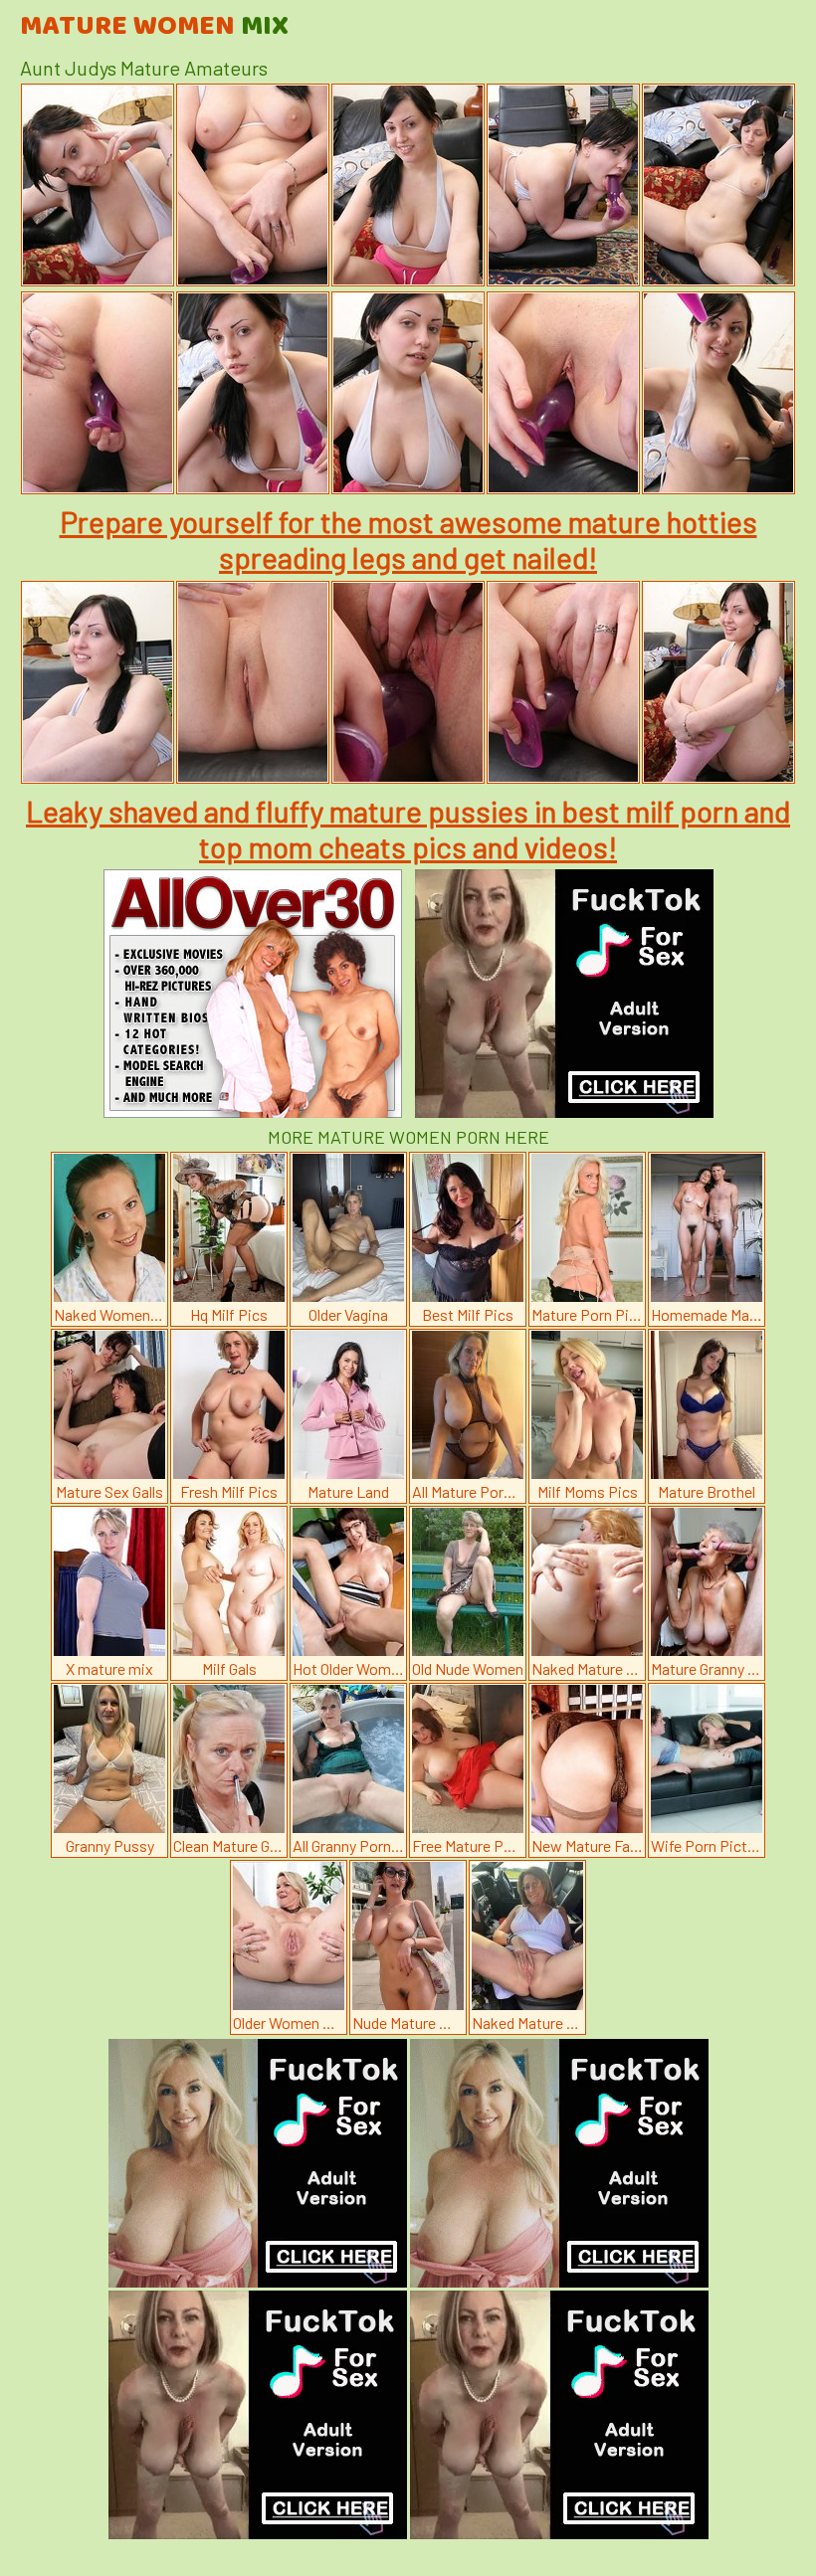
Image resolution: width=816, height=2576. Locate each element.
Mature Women (154, 27)
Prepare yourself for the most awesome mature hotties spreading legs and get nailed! (408, 539)
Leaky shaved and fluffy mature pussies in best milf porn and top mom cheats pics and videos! (408, 828)
